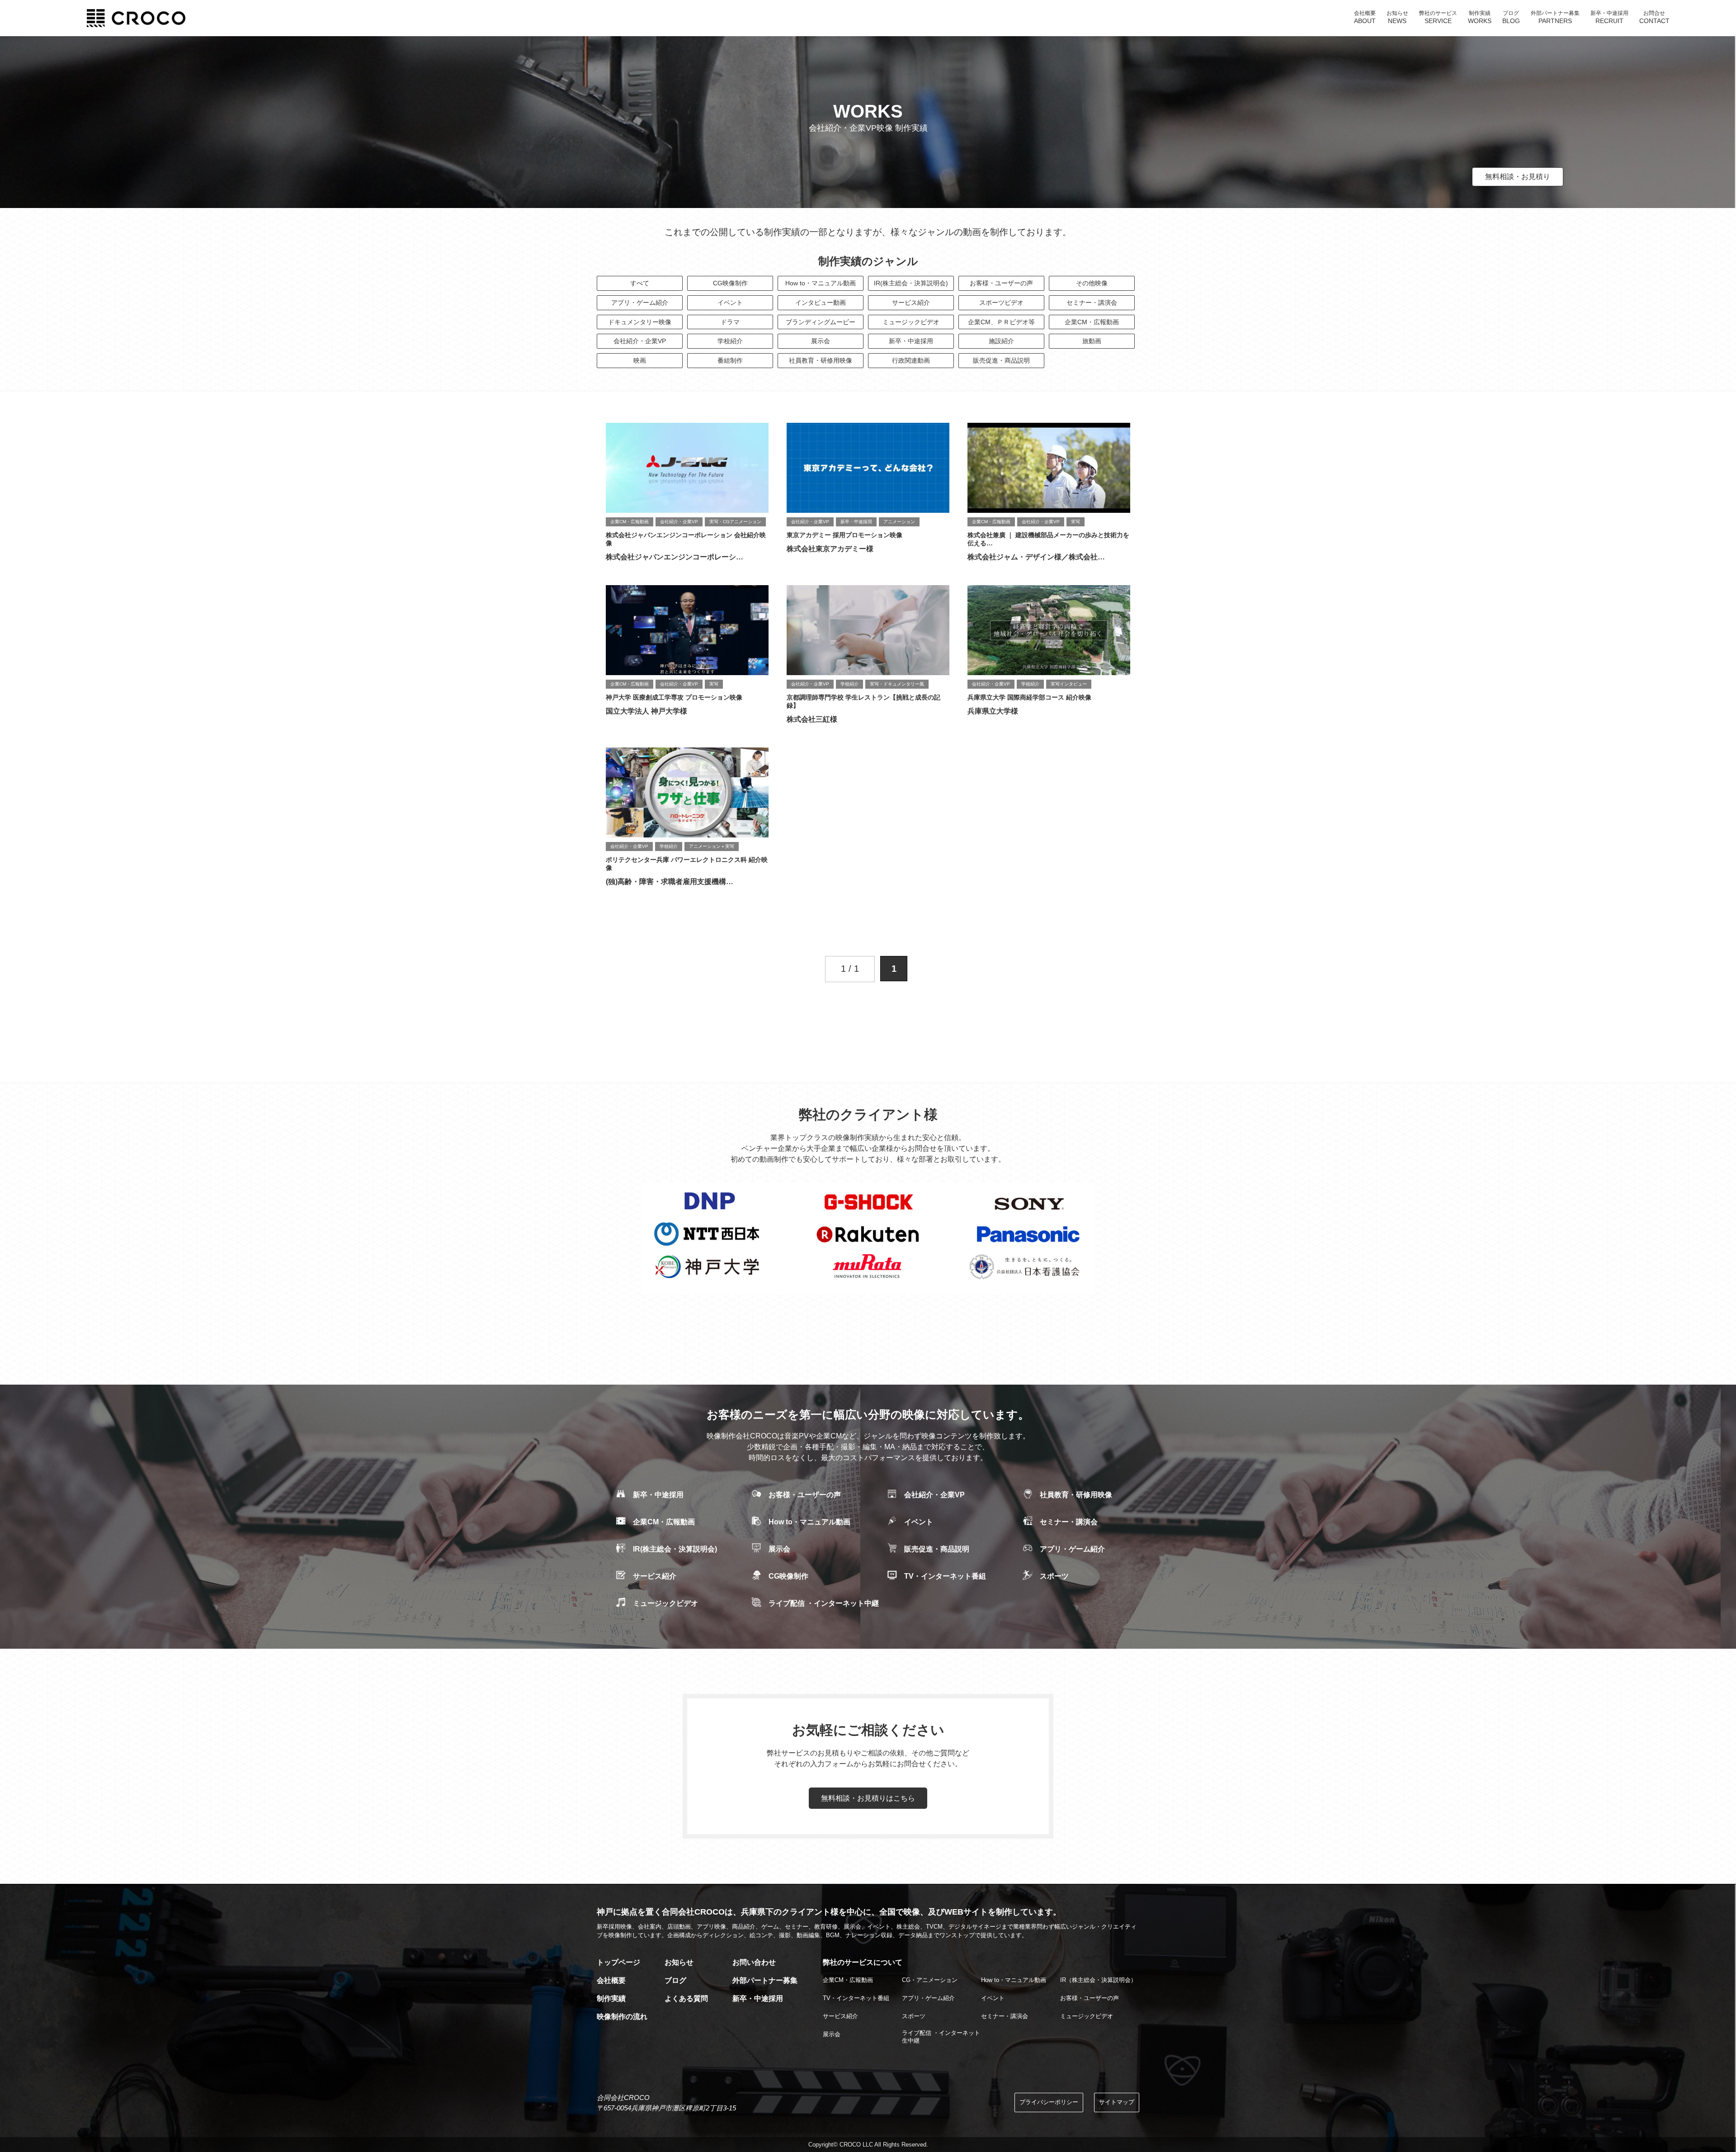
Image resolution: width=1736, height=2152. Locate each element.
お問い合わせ (754, 1962)
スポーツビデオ (1001, 303)
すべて (640, 283)
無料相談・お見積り (1518, 177)
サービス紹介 (911, 303)
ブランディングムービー (821, 322)
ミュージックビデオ (911, 322)
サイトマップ (1117, 2102)
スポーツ (1054, 1576)
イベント (730, 303)
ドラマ (730, 322)
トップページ (618, 1962)
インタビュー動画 (821, 303)
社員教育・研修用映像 (821, 360)
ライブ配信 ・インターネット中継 (824, 1603)
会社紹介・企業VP (640, 341)
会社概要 (611, 1980)
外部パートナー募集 (765, 1980)
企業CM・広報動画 (1092, 322)
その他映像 (1092, 283)
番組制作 (730, 360)
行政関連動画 (911, 360)
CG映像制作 (730, 283)
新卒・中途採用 (911, 341)
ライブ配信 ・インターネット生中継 (941, 2037)
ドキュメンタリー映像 (640, 322)
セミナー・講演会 (1092, 303)
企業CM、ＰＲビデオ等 (1001, 322)
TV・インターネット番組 (945, 1576)
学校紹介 (730, 341)
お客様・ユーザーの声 (1001, 283)
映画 (640, 360)
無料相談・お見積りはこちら (868, 1798)
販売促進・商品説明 (1001, 360)
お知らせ (679, 1962)
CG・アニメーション (930, 1980)
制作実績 (611, 1998)
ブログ (675, 1980)
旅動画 (1092, 341)
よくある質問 (686, 1998)
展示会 (821, 341)
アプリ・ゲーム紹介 (640, 303)
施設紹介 (1001, 341)
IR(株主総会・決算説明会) (911, 283)
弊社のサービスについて (863, 1962)
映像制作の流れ (622, 2017)
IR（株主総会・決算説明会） (1098, 1980)
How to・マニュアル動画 (821, 283)
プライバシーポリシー (1049, 2102)
